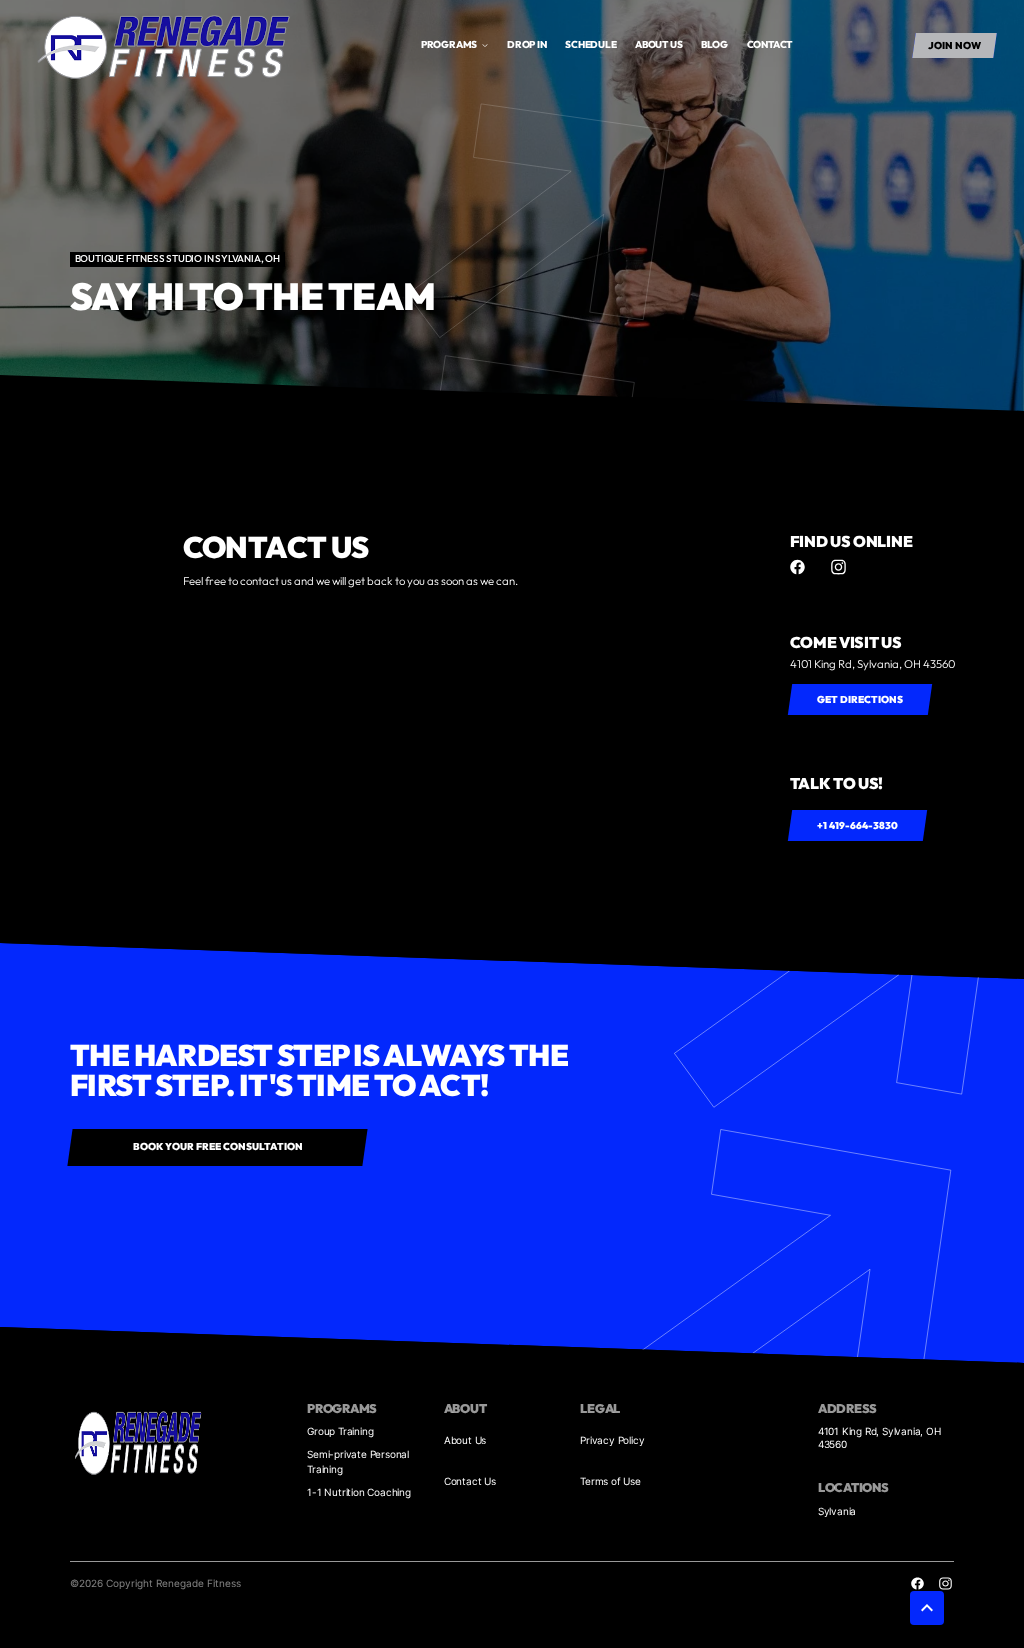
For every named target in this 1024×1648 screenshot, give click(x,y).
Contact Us (470, 1481)
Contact (770, 44)
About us (658, 44)
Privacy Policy (612, 1440)
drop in (527, 44)
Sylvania (837, 1511)
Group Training (340, 1431)
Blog (714, 44)
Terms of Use (610, 1481)
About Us (465, 1440)
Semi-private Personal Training (358, 1461)
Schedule (590, 44)
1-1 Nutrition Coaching (359, 1492)
